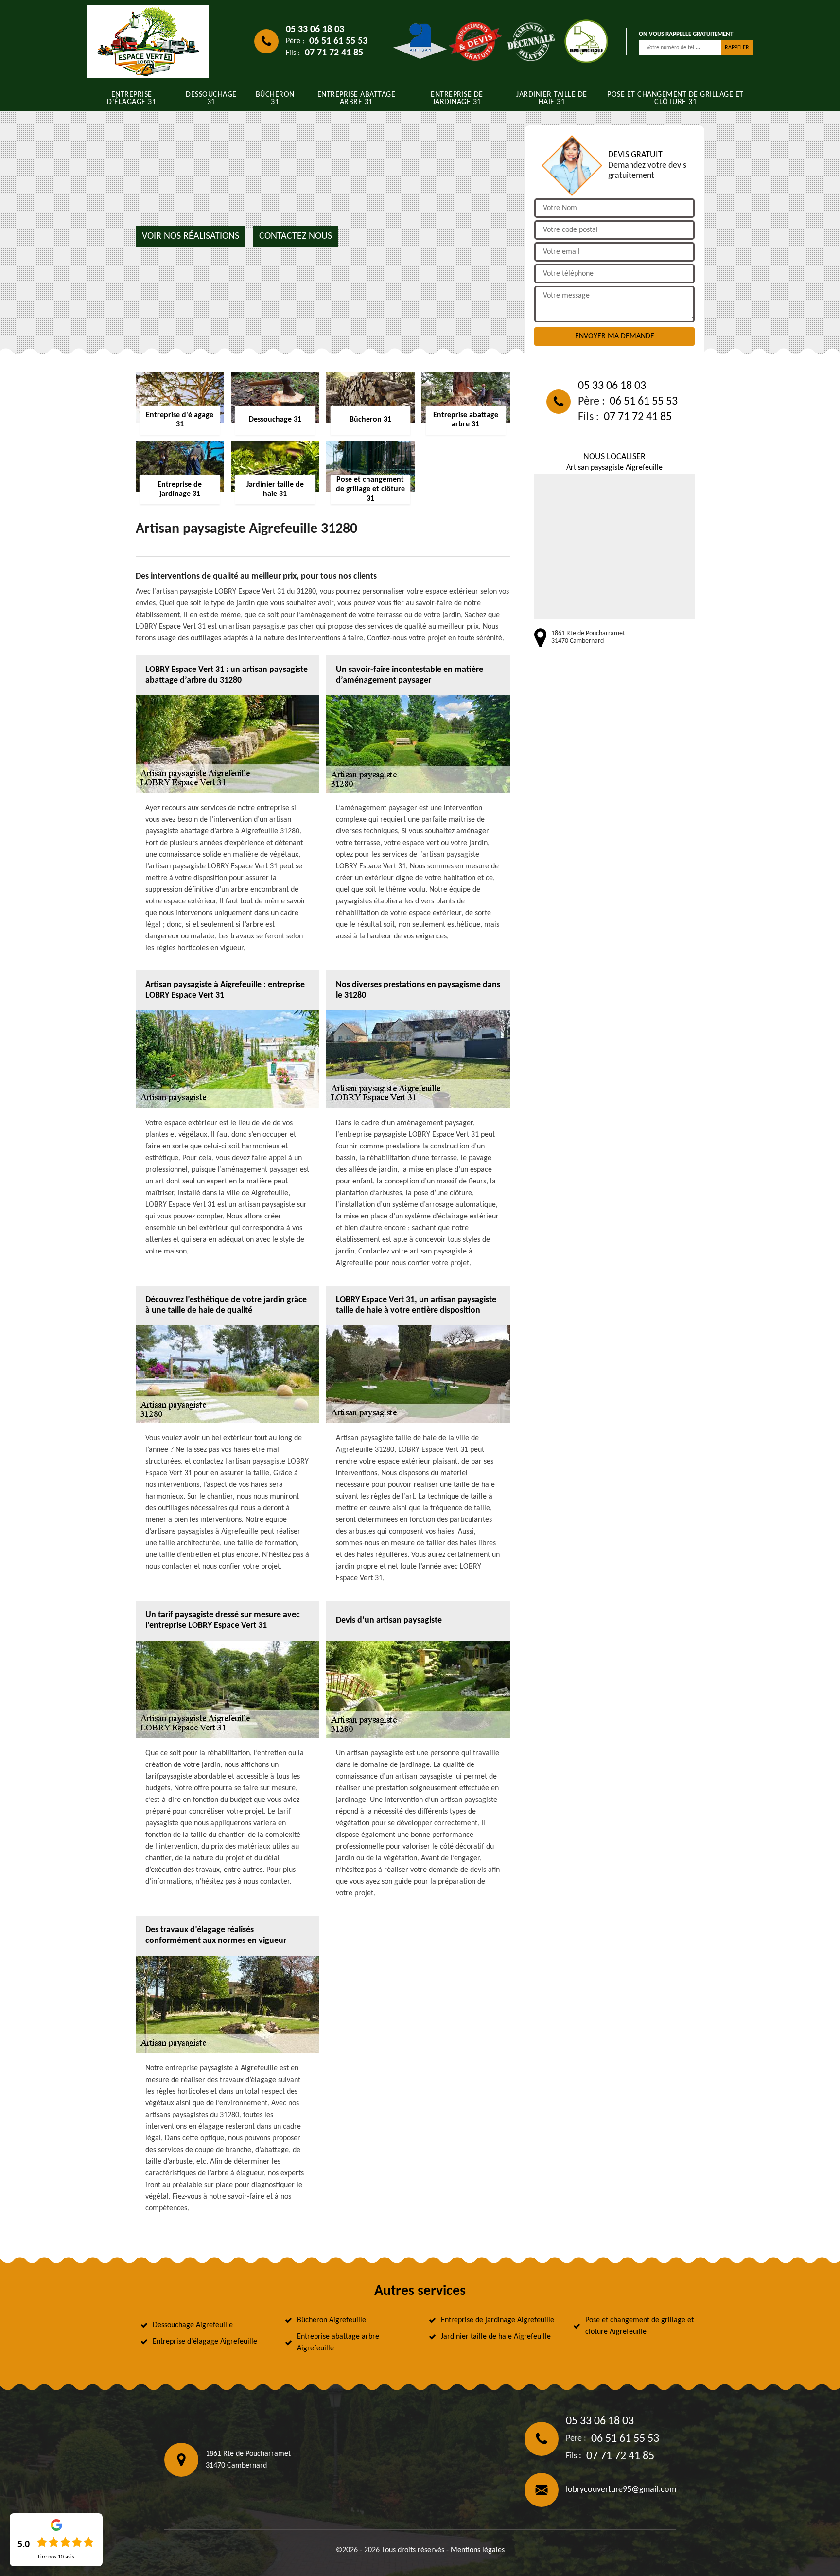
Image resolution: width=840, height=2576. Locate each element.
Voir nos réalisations (191, 236)
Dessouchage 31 (211, 98)
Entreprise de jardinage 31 (457, 98)
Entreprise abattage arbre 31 (357, 98)
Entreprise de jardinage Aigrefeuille (498, 2320)
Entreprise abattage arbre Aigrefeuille (338, 2343)
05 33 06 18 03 (315, 30)
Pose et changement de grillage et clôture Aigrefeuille (639, 2326)
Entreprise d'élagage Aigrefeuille (205, 2342)
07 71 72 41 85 (334, 53)
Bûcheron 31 (275, 98)
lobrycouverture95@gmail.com (621, 2490)
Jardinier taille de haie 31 (552, 98)
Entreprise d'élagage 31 (131, 98)
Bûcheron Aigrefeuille (332, 2320)
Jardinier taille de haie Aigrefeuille (496, 2337)
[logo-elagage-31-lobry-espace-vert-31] (148, 41)
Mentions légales (478, 2550)
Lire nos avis (56, 2557)
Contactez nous (296, 236)
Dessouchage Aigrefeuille (193, 2325)
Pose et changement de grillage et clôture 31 (675, 98)
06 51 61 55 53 (338, 41)
